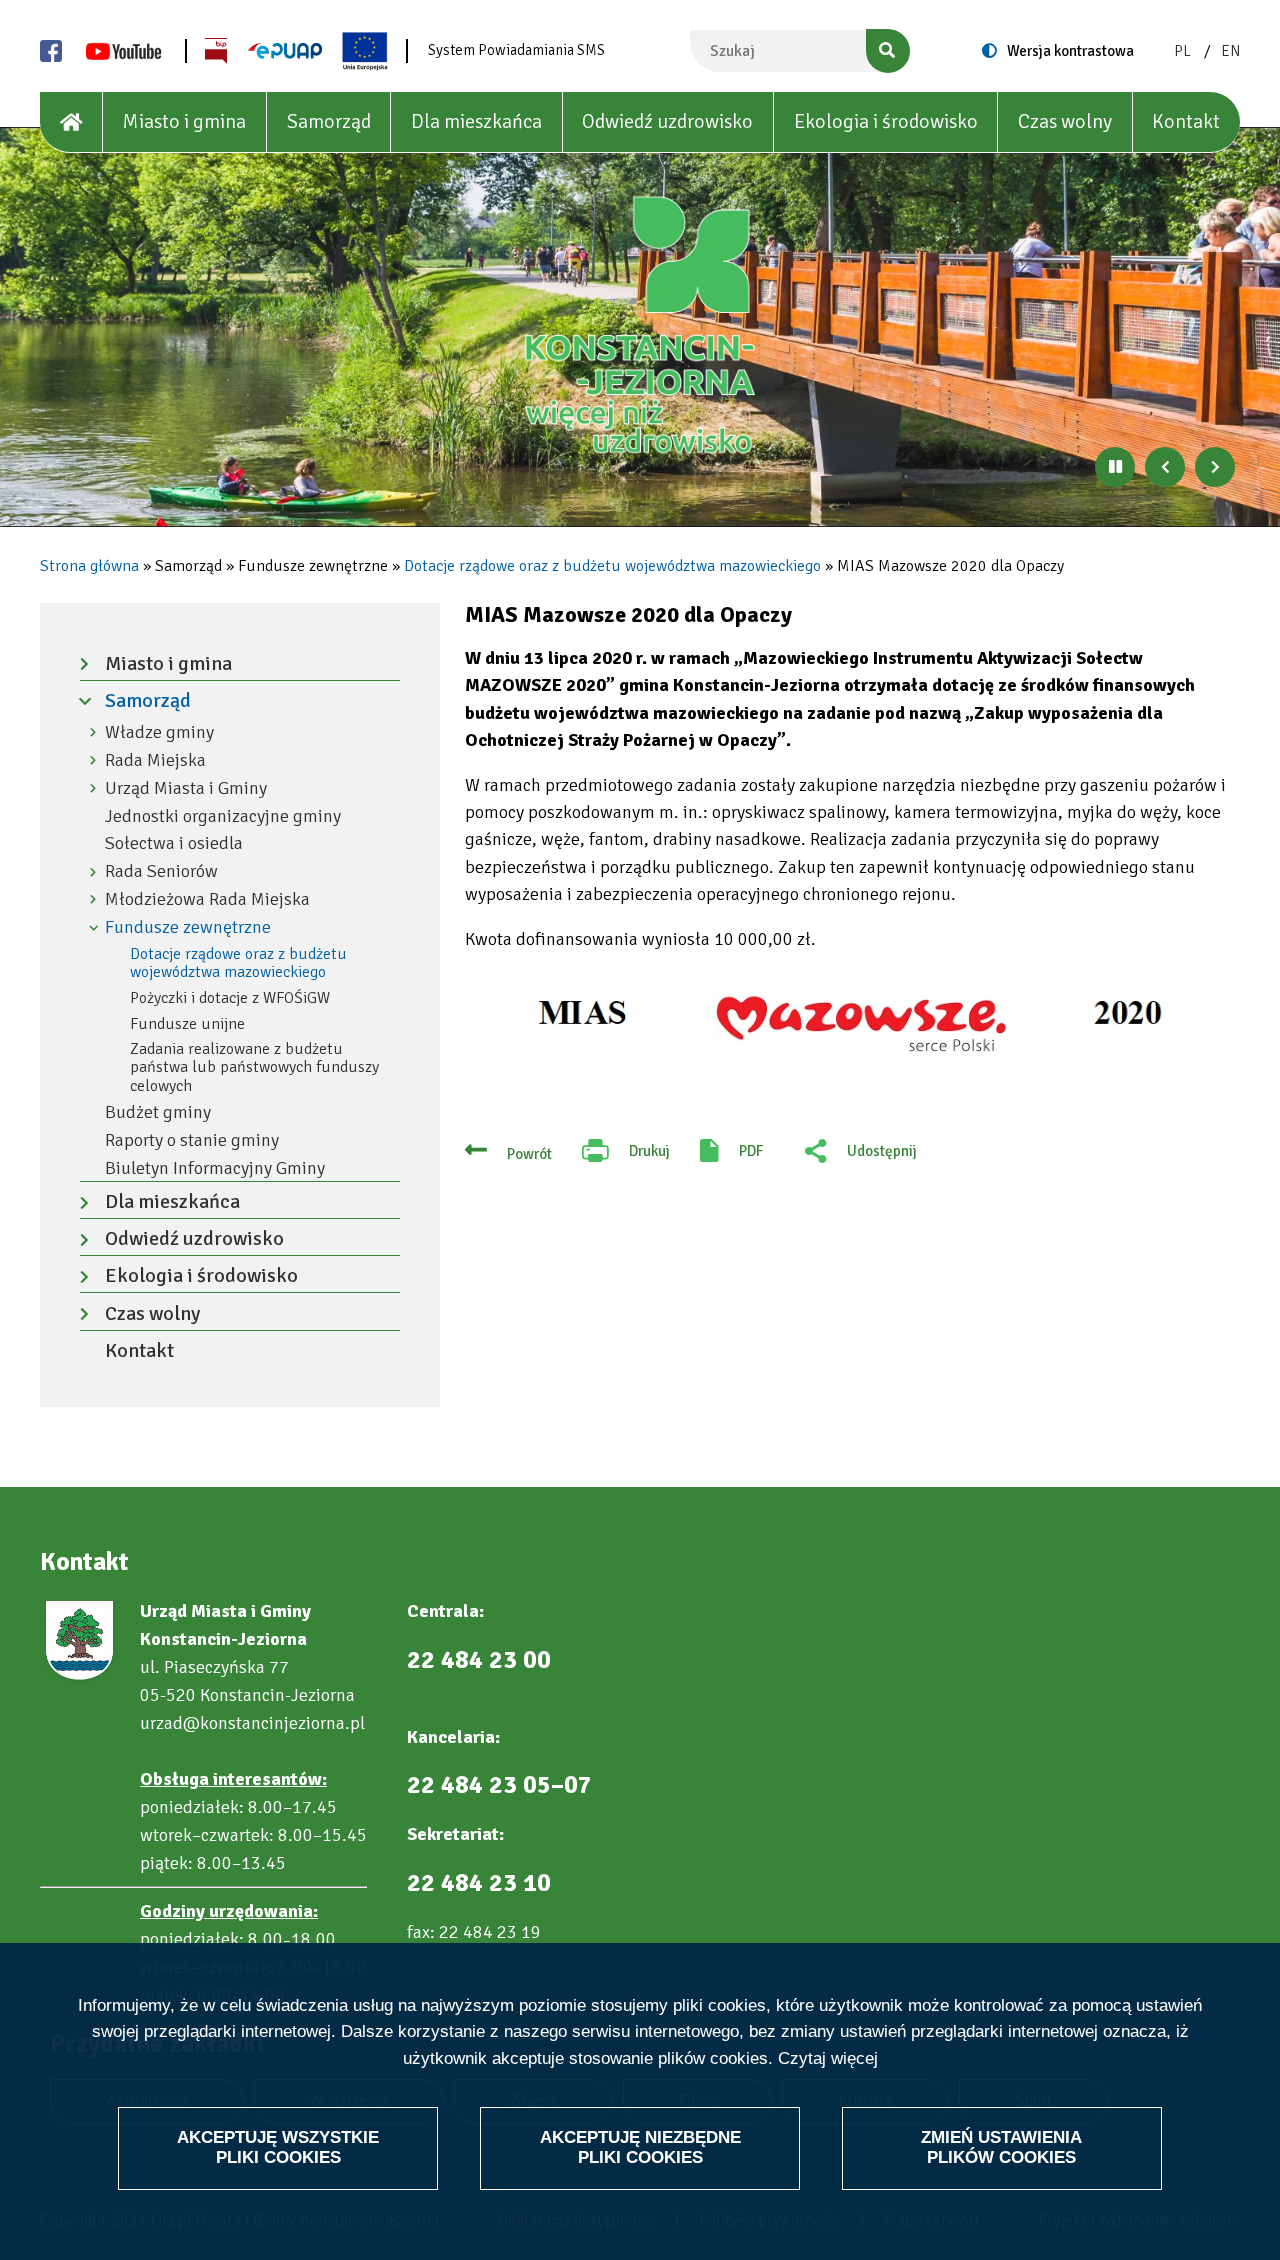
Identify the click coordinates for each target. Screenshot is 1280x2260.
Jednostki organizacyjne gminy (223, 816)
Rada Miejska (155, 760)
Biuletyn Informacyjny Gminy (215, 1168)
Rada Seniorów (161, 871)
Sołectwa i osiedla (174, 843)
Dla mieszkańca (476, 121)
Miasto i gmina (184, 121)
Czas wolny (1065, 121)
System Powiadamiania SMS (516, 50)
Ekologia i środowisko (886, 121)
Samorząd (329, 121)
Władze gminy (159, 732)
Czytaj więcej (828, 2058)
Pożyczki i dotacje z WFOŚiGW (230, 998)
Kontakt (1186, 121)
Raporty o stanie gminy (192, 1140)
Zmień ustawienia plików (1001, 2147)
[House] (71, 122)
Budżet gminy (158, 1112)
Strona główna (89, 566)
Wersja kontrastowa (1070, 51)
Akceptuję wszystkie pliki (278, 2147)
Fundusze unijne (187, 1024)
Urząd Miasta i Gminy (186, 788)
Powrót (529, 1154)
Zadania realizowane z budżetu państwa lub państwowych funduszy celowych (254, 1067)
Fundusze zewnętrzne (188, 927)
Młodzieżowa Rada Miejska (207, 899)
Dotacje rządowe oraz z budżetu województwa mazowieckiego (612, 566)
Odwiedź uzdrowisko (667, 121)
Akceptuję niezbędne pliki (640, 2147)
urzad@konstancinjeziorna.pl (252, 1723)
